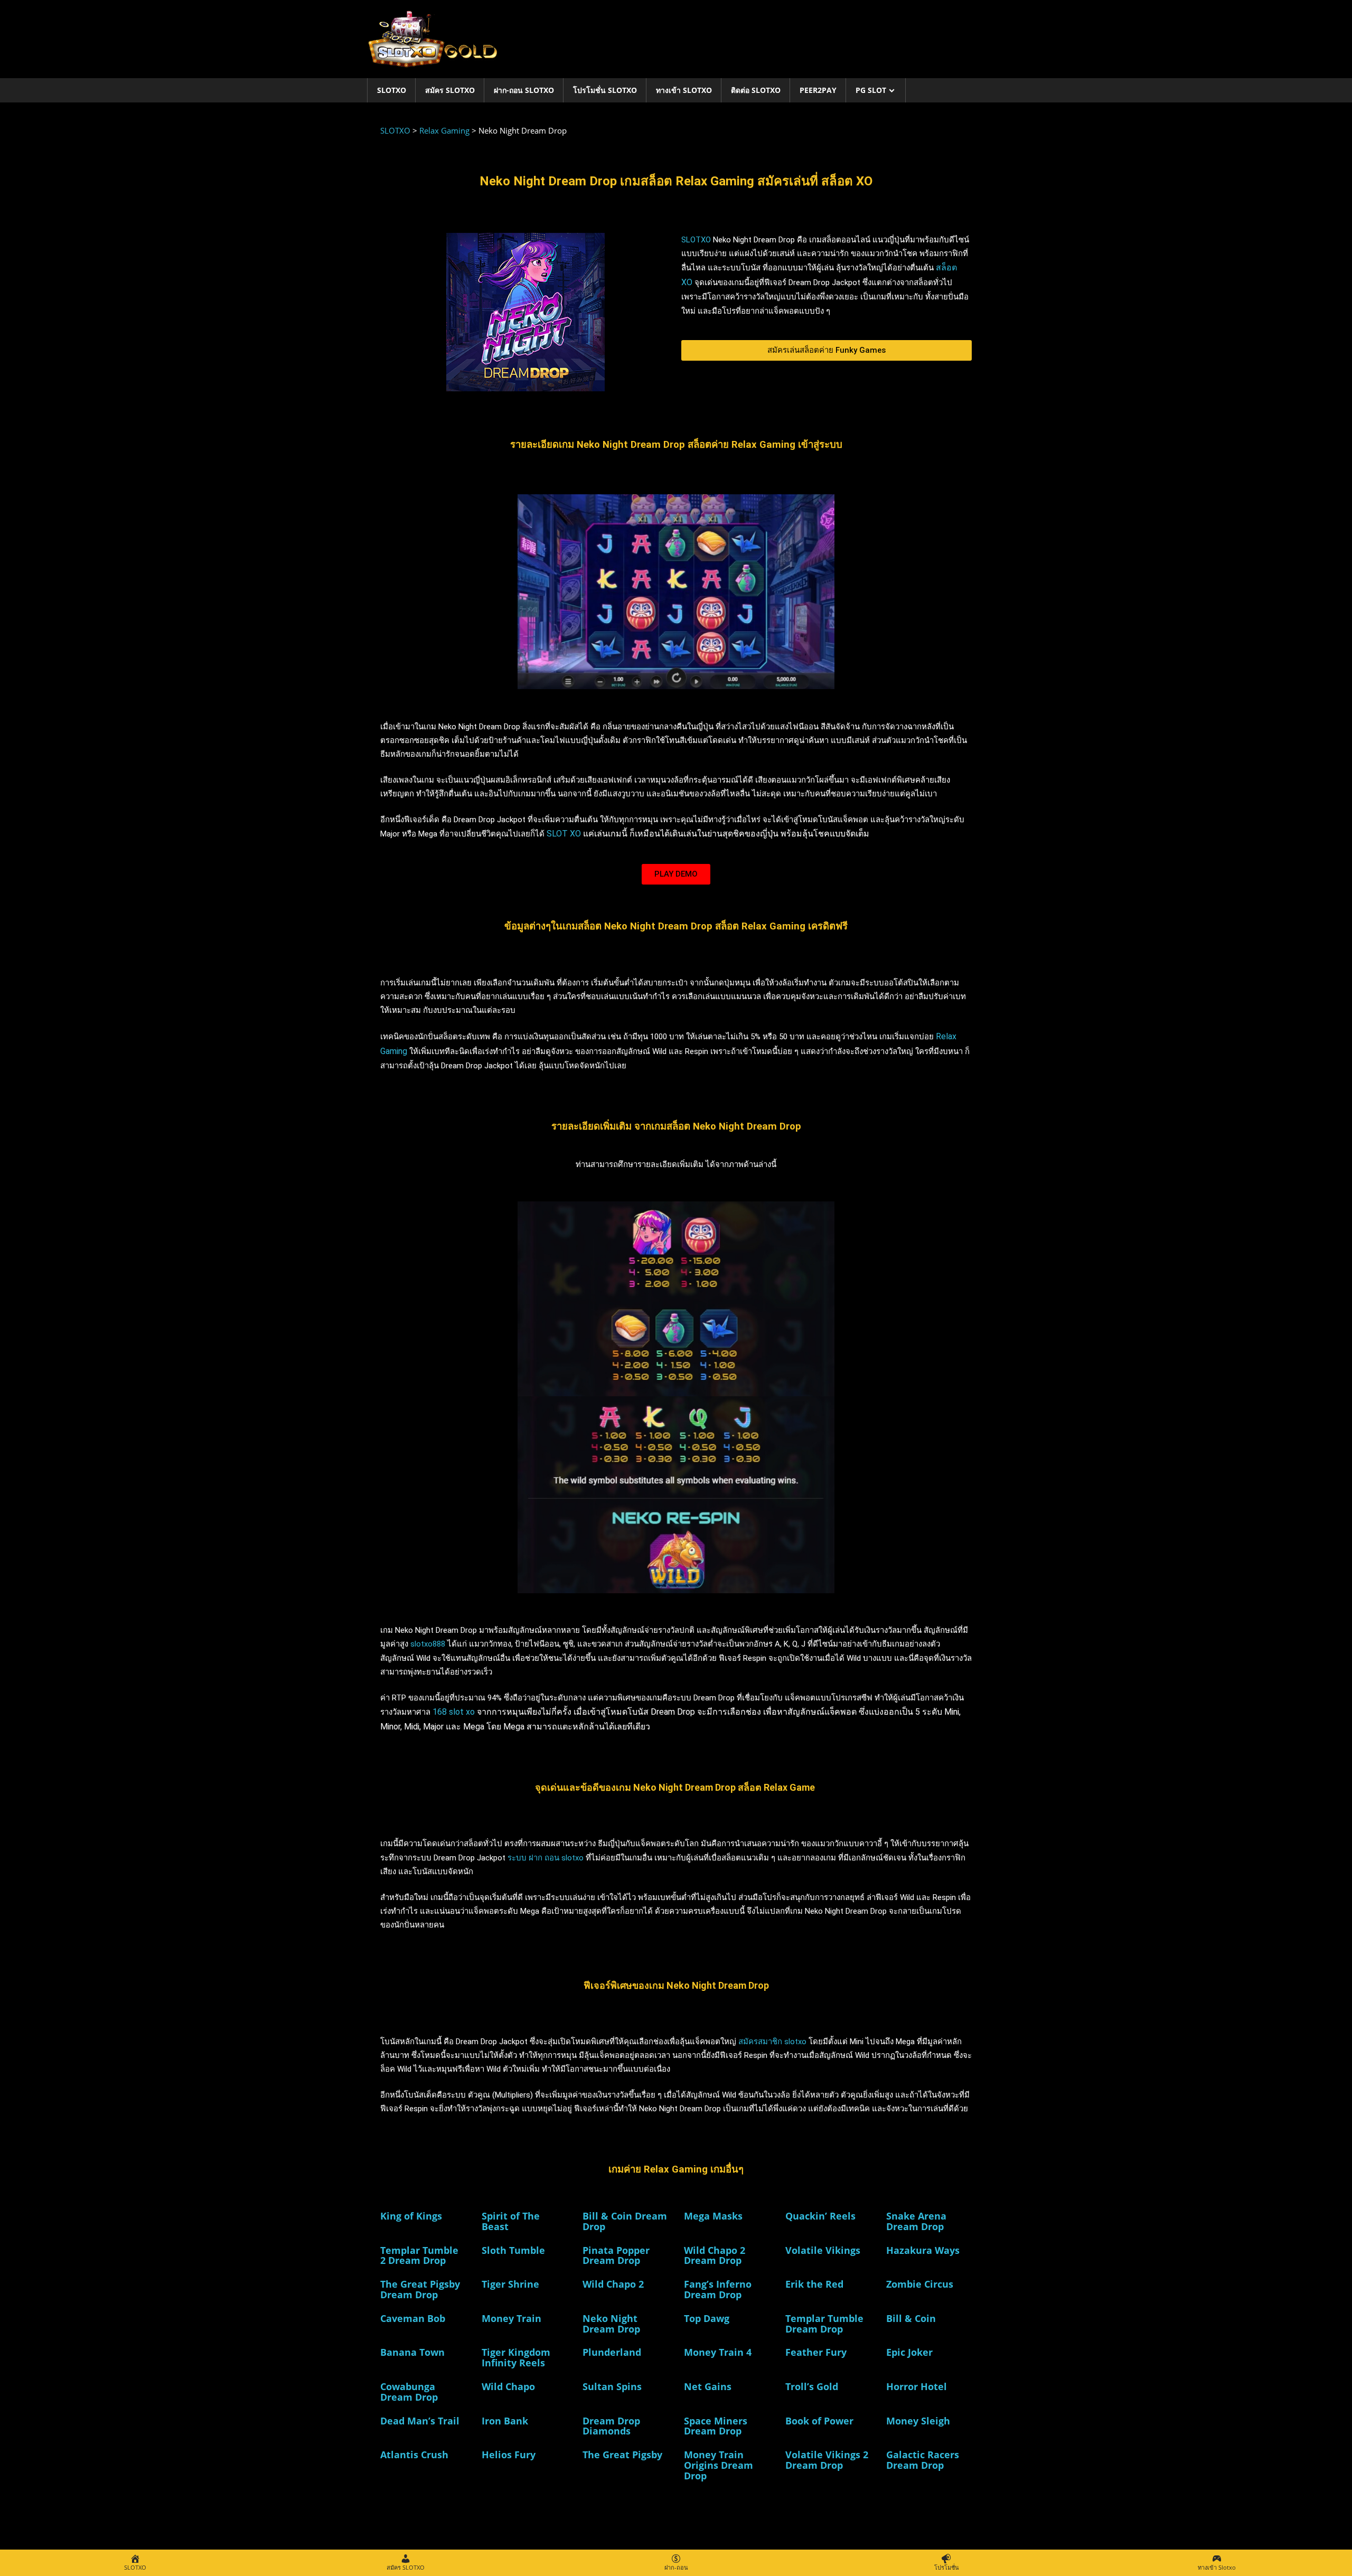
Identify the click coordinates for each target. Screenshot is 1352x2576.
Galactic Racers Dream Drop (923, 2460)
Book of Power (819, 2421)
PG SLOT (871, 90)
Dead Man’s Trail (420, 2421)
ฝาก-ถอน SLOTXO (524, 90)
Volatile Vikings (823, 2250)
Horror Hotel (917, 2386)
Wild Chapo (508, 2386)
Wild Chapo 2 (613, 2284)
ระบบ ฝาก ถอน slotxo (546, 1858)
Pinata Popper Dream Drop (616, 2255)
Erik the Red (814, 2284)
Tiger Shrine (510, 2284)
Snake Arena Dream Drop (916, 2221)
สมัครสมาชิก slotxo (772, 2042)
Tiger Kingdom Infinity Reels (516, 2357)
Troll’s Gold (812, 2386)
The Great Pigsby (622, 2455)
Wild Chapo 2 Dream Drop (715, 2255)
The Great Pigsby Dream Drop (420, 2289)
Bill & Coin (911, 2318)
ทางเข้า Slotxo (684, 90)
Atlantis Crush (414, 2455)
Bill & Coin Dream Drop (625, 2221)
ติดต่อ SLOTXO (756, 90)
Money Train (511, 2318)
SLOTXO (392, 90)
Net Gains (708, 2386)
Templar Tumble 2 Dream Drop (419, 2255)
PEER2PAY (818, 90)
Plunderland (612, 2352)
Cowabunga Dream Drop (409, 2392)
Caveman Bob (413, 2318)
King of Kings (411, 2216)
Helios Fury (509, 2455)
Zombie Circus (920, 2284)
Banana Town (412, 2352)
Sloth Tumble (513, 2250)
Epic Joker (909, 2352)
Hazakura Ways (923, 2250)
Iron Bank (505, 2421)
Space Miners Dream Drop (716, 2426)
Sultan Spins (612, 2386)
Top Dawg (707, 2318)
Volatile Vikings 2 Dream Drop (827, 2460)
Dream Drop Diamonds (611, 2426)
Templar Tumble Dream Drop (824, 2324)
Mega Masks (713, 2216)
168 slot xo (454, 1712)
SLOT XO (564, 834)
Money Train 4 (718, 2352)
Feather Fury (816, 2352)
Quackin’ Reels (820, 2216)
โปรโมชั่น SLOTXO (605, 90)
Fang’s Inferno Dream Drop (718, 2289)
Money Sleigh (918, 2421)
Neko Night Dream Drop (611, 2324)
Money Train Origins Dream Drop (719, 2465)
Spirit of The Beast (511, 2221)
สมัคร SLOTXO (450, 90)
